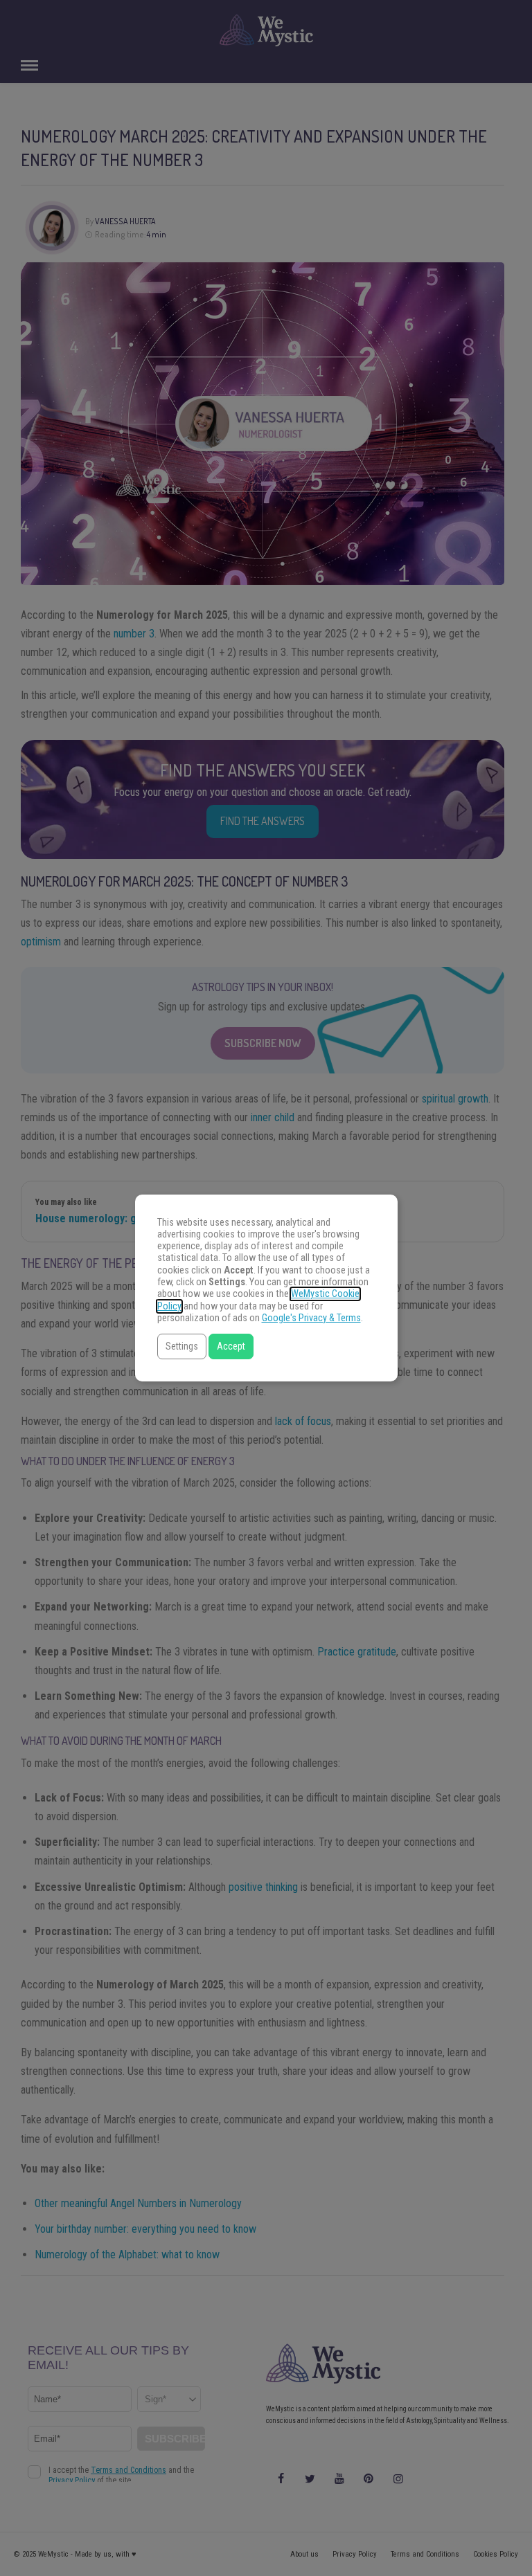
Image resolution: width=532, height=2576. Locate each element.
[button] (182, 1346)
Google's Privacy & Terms (311, 1318)
